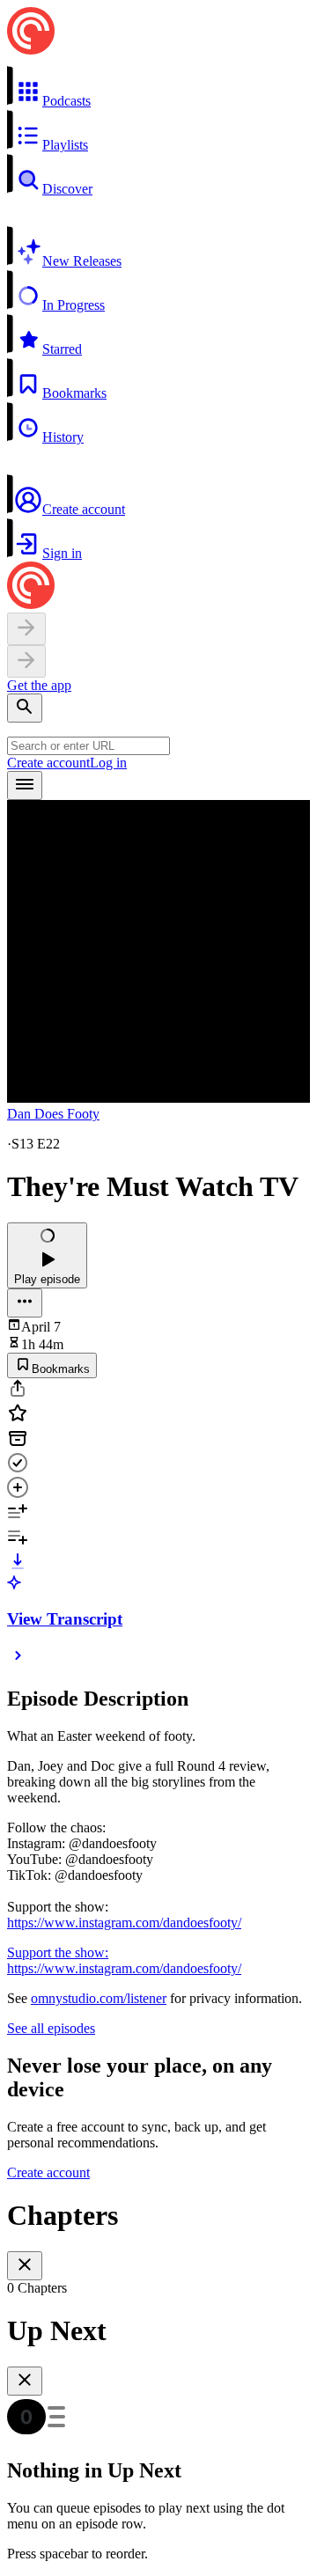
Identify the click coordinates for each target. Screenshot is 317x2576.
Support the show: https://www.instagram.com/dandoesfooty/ (124, 1960)
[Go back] (26, 629)
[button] (158, 87)
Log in (108, 763)
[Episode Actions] (25, 1303)
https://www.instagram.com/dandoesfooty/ (124, 1923)
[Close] (25, 2266)
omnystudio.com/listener (99, 1998)
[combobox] (88, 746)
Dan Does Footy (53, 1114)
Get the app (39, 685)
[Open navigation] (25, 785)
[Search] (25, 708)
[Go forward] (26, 661)
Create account (48, 763)
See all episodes (51, 2028)
